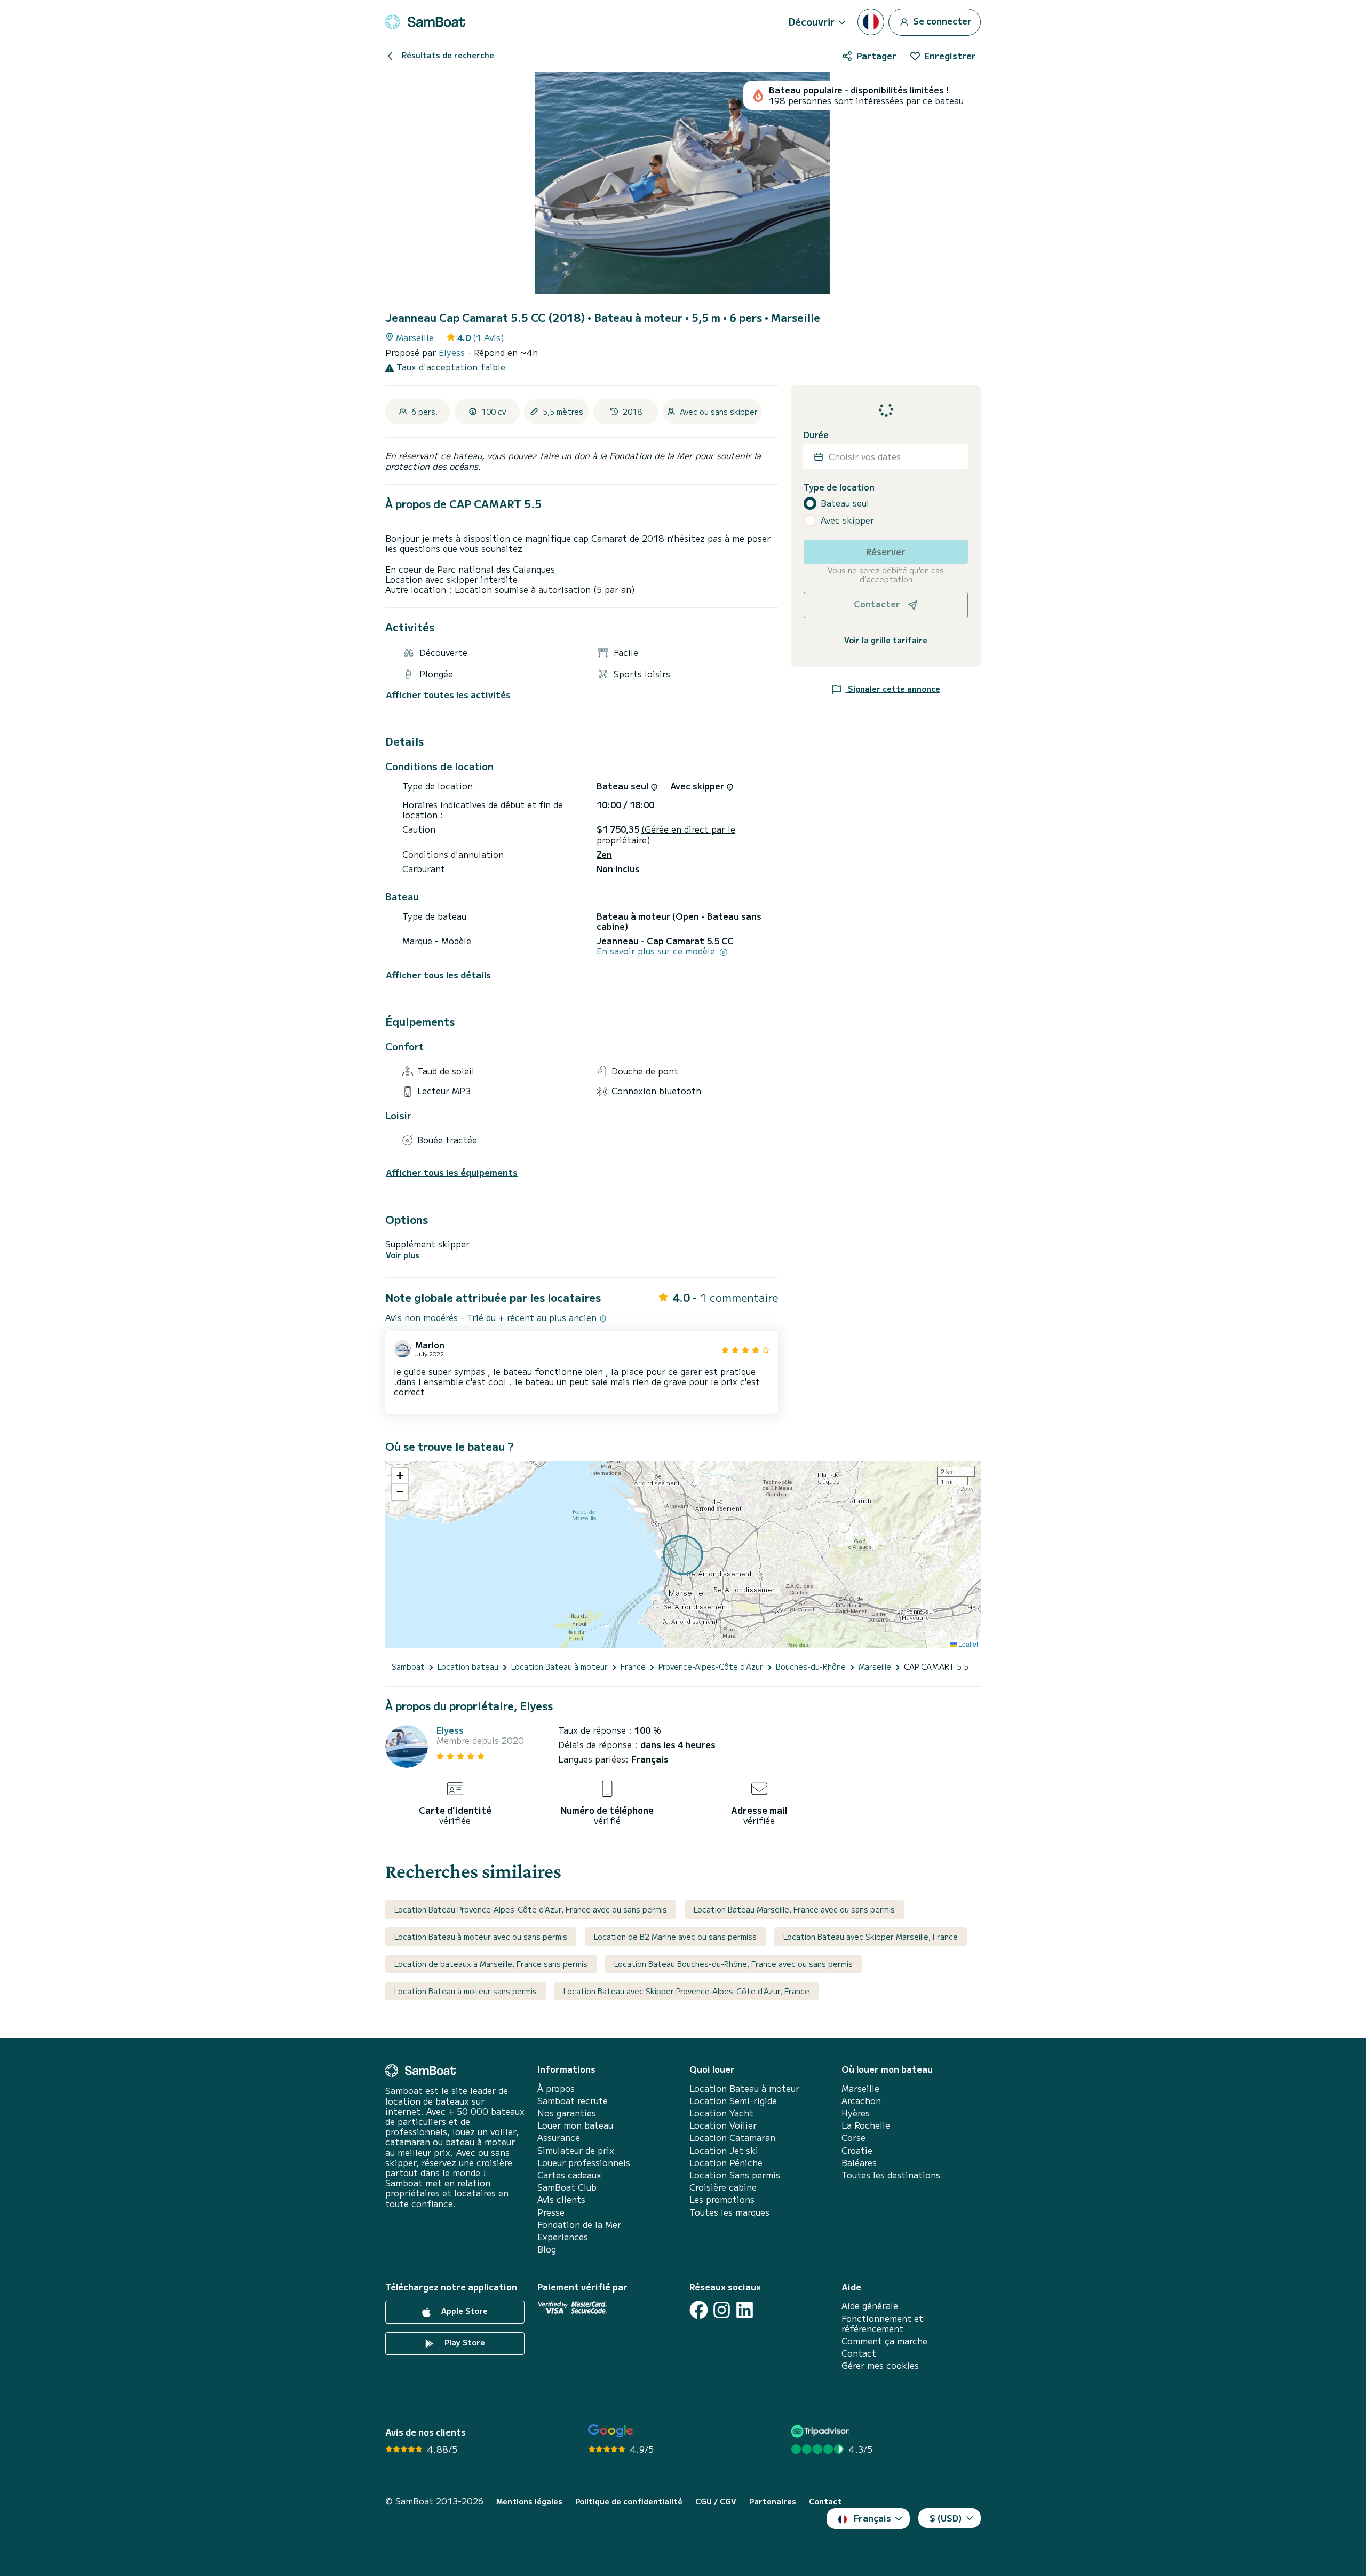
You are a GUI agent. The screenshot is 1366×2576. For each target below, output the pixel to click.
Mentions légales (529, 2502)
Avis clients (561, 2199)
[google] (611, 2431)
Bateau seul (845, 503)
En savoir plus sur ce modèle (657, 951)
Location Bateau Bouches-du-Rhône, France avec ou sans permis (733, 1964)
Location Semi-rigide (733, 2101)
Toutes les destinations (891, 2175)
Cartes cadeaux (569, 2175)
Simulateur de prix (576, 2150)
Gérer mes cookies (880, 2365)
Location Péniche (726, 2163)
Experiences (563, 2237)
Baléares (859, 2163)
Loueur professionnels (584, 2163)
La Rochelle (866, 2125)
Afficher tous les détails (438, 975)
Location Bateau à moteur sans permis (466, 1991)
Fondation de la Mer (579, 2225)
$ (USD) (946, 2518)
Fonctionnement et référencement (882, 2324)
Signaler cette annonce (893, 689)
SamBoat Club (567, 2187)
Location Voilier (723, 2125)
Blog (547, 2249)
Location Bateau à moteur (744, 2088)
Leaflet (967, 1644)
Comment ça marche (884, 2341)
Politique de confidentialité (629, 2502)
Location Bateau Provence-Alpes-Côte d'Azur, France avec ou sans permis (531, 1909)
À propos (556, 2088)
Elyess (453, 352)
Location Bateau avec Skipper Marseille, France (871, 1937)
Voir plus (403, 1255)
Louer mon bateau (575, 2125)
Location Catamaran (732, 2138)
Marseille (860, 2088)
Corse (853, 2138)
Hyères (856, 2113)
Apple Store (463, 2311)
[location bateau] (425, 22)
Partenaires (773, 2502)
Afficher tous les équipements (452, 1172)
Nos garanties (567, 2113)
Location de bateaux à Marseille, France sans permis (491, 1964)
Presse (551, 2212)
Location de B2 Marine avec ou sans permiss (675, 1937)
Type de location (839, 487)
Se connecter (941, 20)
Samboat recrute (573, 2101)
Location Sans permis (735, 2175)
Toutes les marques (729, 2212)
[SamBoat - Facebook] (699, 2310)
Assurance (559, 2138)
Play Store (464, 2343)
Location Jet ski (724, 2150)
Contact (859, 2353)
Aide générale (870, 2306)
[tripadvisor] (821, 2431)
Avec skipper (847, 520)
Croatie (857, 2150)
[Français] (871, 22)
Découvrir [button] (812, 21)
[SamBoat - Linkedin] (745, 2310)
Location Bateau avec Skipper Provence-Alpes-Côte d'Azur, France (686, 1991)
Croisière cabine (723, 2187)
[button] (400, 1476)
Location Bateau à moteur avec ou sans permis (481, 1937)
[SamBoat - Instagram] (722, 2310)
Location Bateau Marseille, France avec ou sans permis (794, 1909)
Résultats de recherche (447, 55)
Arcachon (861, 2101)
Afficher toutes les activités (448, 695)
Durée (816, 435)
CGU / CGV (716, 2502)
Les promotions (722, 2199)
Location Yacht (721, 2113)
